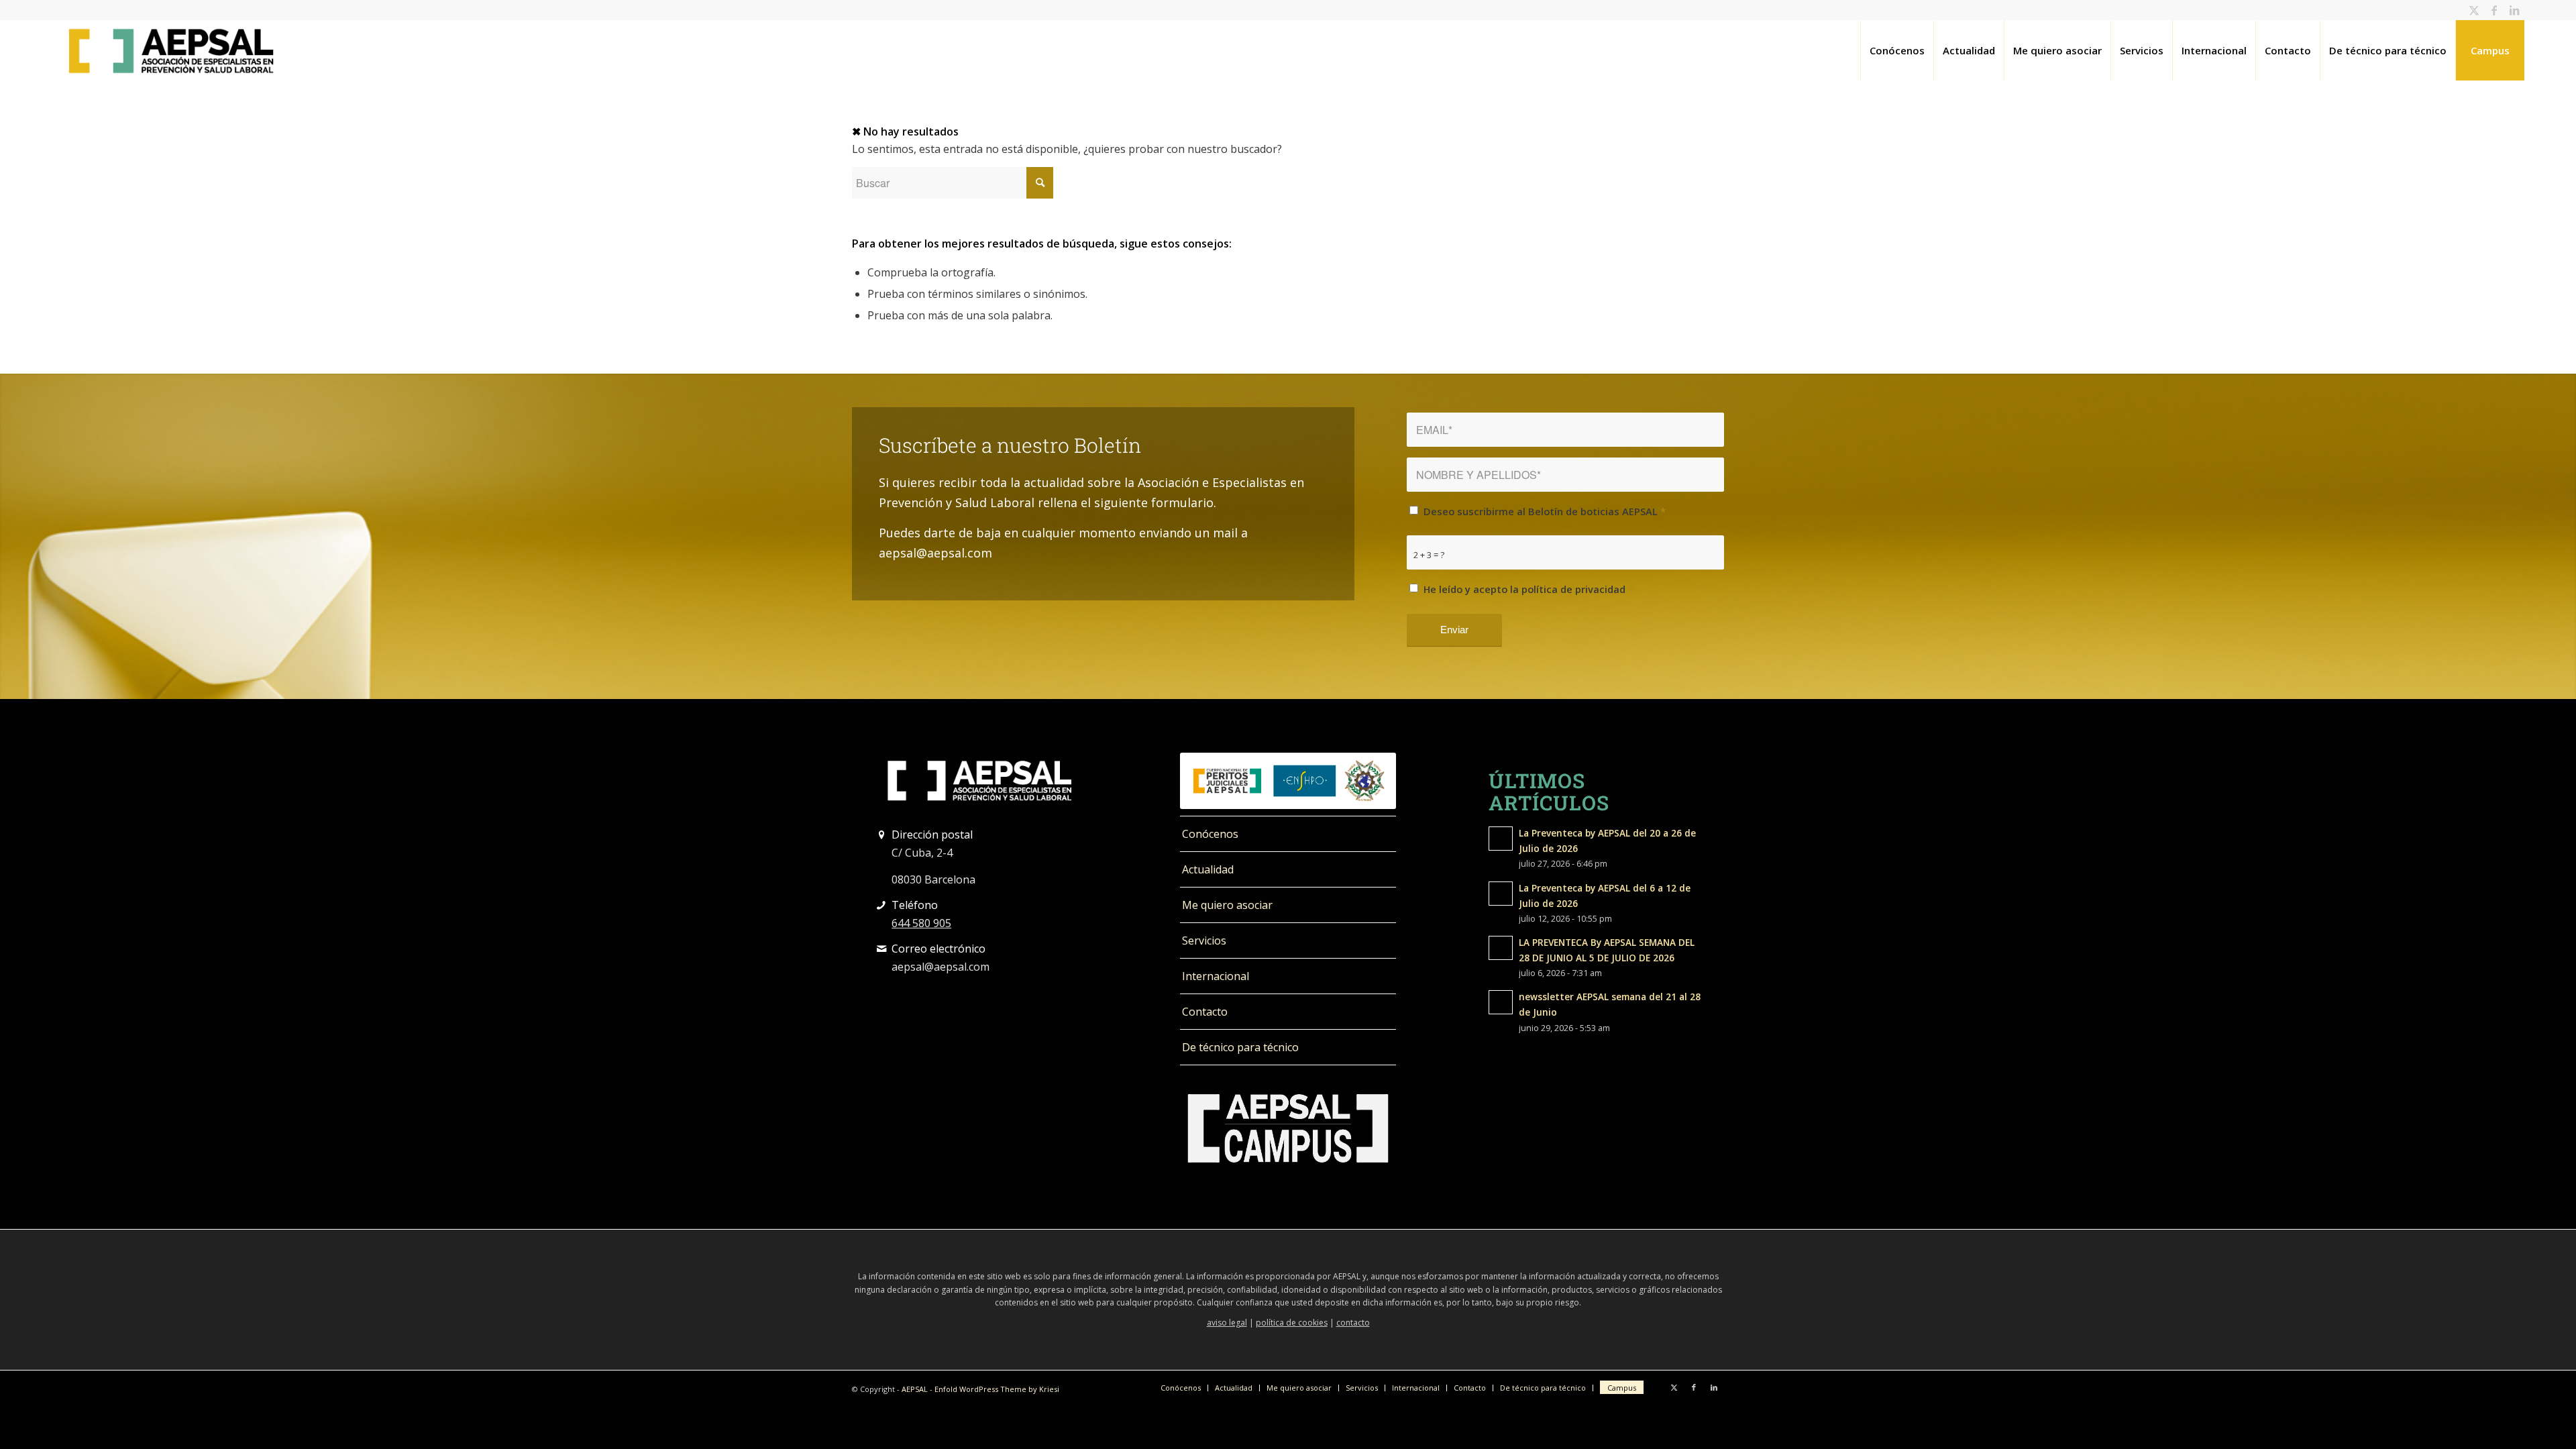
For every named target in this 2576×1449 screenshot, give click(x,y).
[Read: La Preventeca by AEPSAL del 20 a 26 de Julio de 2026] (1501, 839)
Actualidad (1208, 869)
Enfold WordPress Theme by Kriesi (997, 1389)
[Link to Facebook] (2494, 10)
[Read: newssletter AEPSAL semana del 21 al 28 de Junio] (1501, 1002)
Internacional (1216, 976)
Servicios (1204, 941)
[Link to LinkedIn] (2514, 10)
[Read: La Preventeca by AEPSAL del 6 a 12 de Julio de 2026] (1501, 894)
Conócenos (1210, 834)
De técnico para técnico (1240, 1047)
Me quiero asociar (1227, 905)
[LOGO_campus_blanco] (1288, 1128)
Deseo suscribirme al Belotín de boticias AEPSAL (1545, 511)
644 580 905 (921, 923)
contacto (1353, 1323)
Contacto (1205, 1012)
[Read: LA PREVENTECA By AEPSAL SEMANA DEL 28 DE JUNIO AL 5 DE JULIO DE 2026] (1501, 948)
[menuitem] (1897, 50)
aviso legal (1227, 1323)
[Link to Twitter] (2474, 10)
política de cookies (1292, 1323)
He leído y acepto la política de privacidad (1528, 589)
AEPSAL (915, 1389)
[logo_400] (171, 50)
